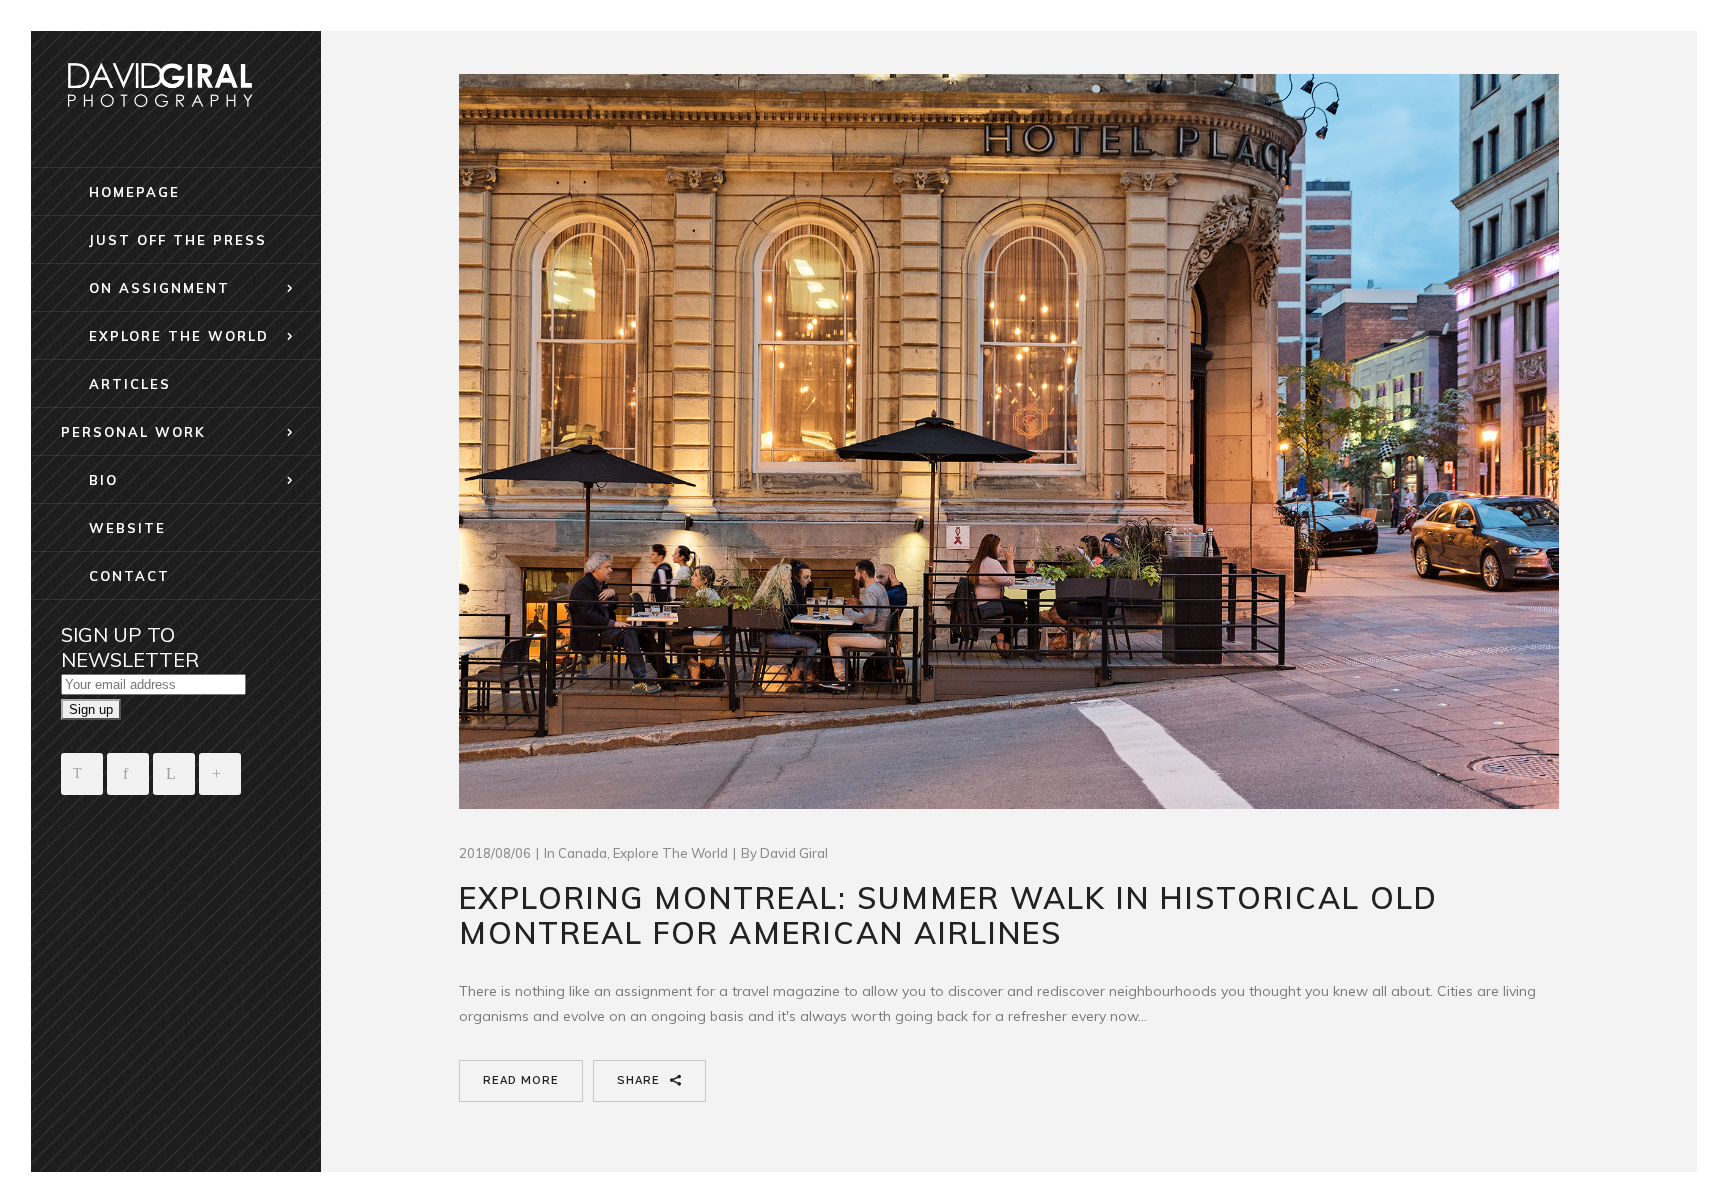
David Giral (794, 853)
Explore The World (670, 853)
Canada (582, 853)
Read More (521, 1080)
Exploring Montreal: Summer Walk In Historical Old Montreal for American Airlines (948, 915)
